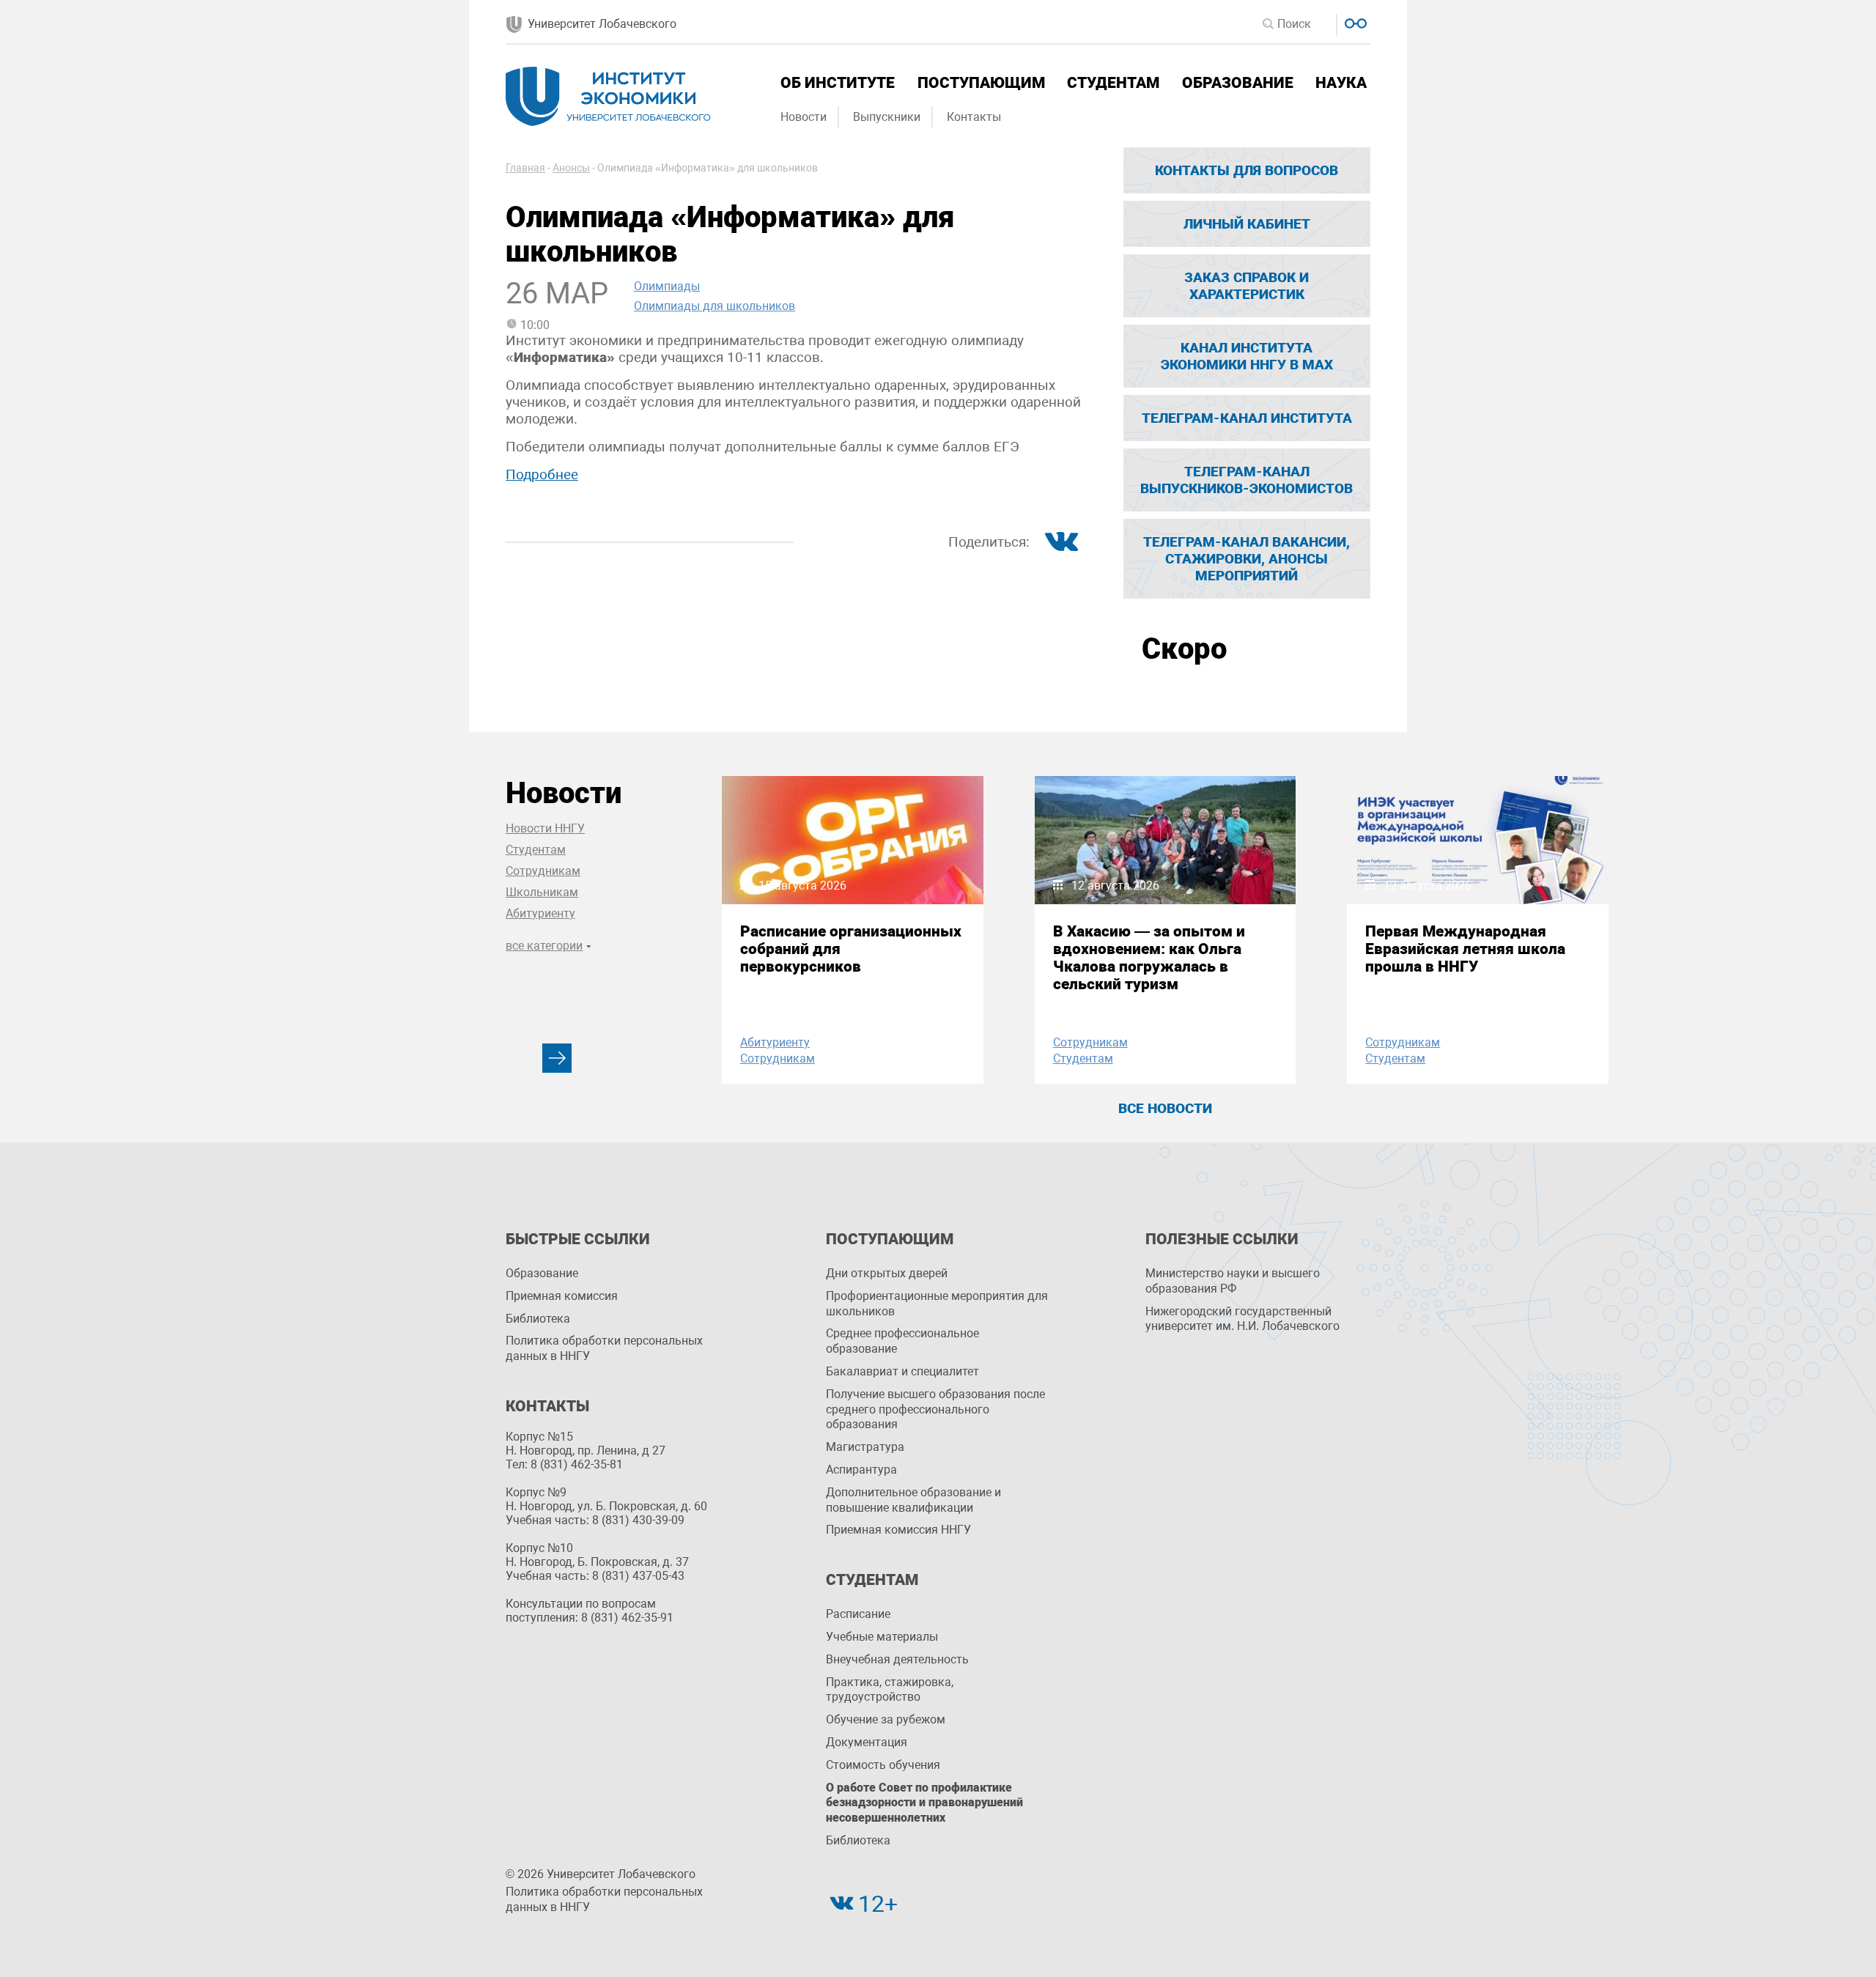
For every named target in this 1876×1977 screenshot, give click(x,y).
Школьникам (542, 892)
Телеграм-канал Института (1247, 418)
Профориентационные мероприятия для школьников (937, 1304)
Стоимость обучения (883, 1765)
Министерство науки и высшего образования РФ (1233, 1281)
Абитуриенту (540, 913)
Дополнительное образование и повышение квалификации (913, 1500)
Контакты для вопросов (1247, 170)
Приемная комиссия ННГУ (898, 1530)
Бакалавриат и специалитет (902, 1371)
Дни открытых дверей (887, 1273)
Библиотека (538, 1319)
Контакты (974, 117)
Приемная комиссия (562, 1296)
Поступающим (981, 83)
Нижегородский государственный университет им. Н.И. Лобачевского (1242, 1319)
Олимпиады (667, 286)
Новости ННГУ (545, 828)
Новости (804, 117)
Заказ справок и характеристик (1247, 286)
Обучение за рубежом (886, 1719)
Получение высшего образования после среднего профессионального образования (935, 1409)
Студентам (1113, 83)
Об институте (838, 83)
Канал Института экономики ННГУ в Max (1247, 356)
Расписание (858, 1614)
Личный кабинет (1247, 224)
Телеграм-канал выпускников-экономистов (1247, 480)
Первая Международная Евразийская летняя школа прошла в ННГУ (1465, 949)
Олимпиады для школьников (714, 306)
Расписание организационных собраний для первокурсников (851, 949)
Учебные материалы (882, 1637)
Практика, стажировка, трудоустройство (890, 1690)
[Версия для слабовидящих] (1354, 22)
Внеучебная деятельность (897, 1659)
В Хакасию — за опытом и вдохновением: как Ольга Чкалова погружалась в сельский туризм (1149, 958)
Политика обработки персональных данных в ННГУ (604, 1348)
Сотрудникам (543, 871)
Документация (867, 1742)
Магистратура (865, 1447)
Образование (1238, 83)
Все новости (1165, 1108)
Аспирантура (861, 1470)
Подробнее (542, 474)
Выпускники (887, 117)
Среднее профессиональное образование (902, 1341)
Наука (1341, 83)
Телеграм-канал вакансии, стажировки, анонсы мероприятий (1247, 559)
